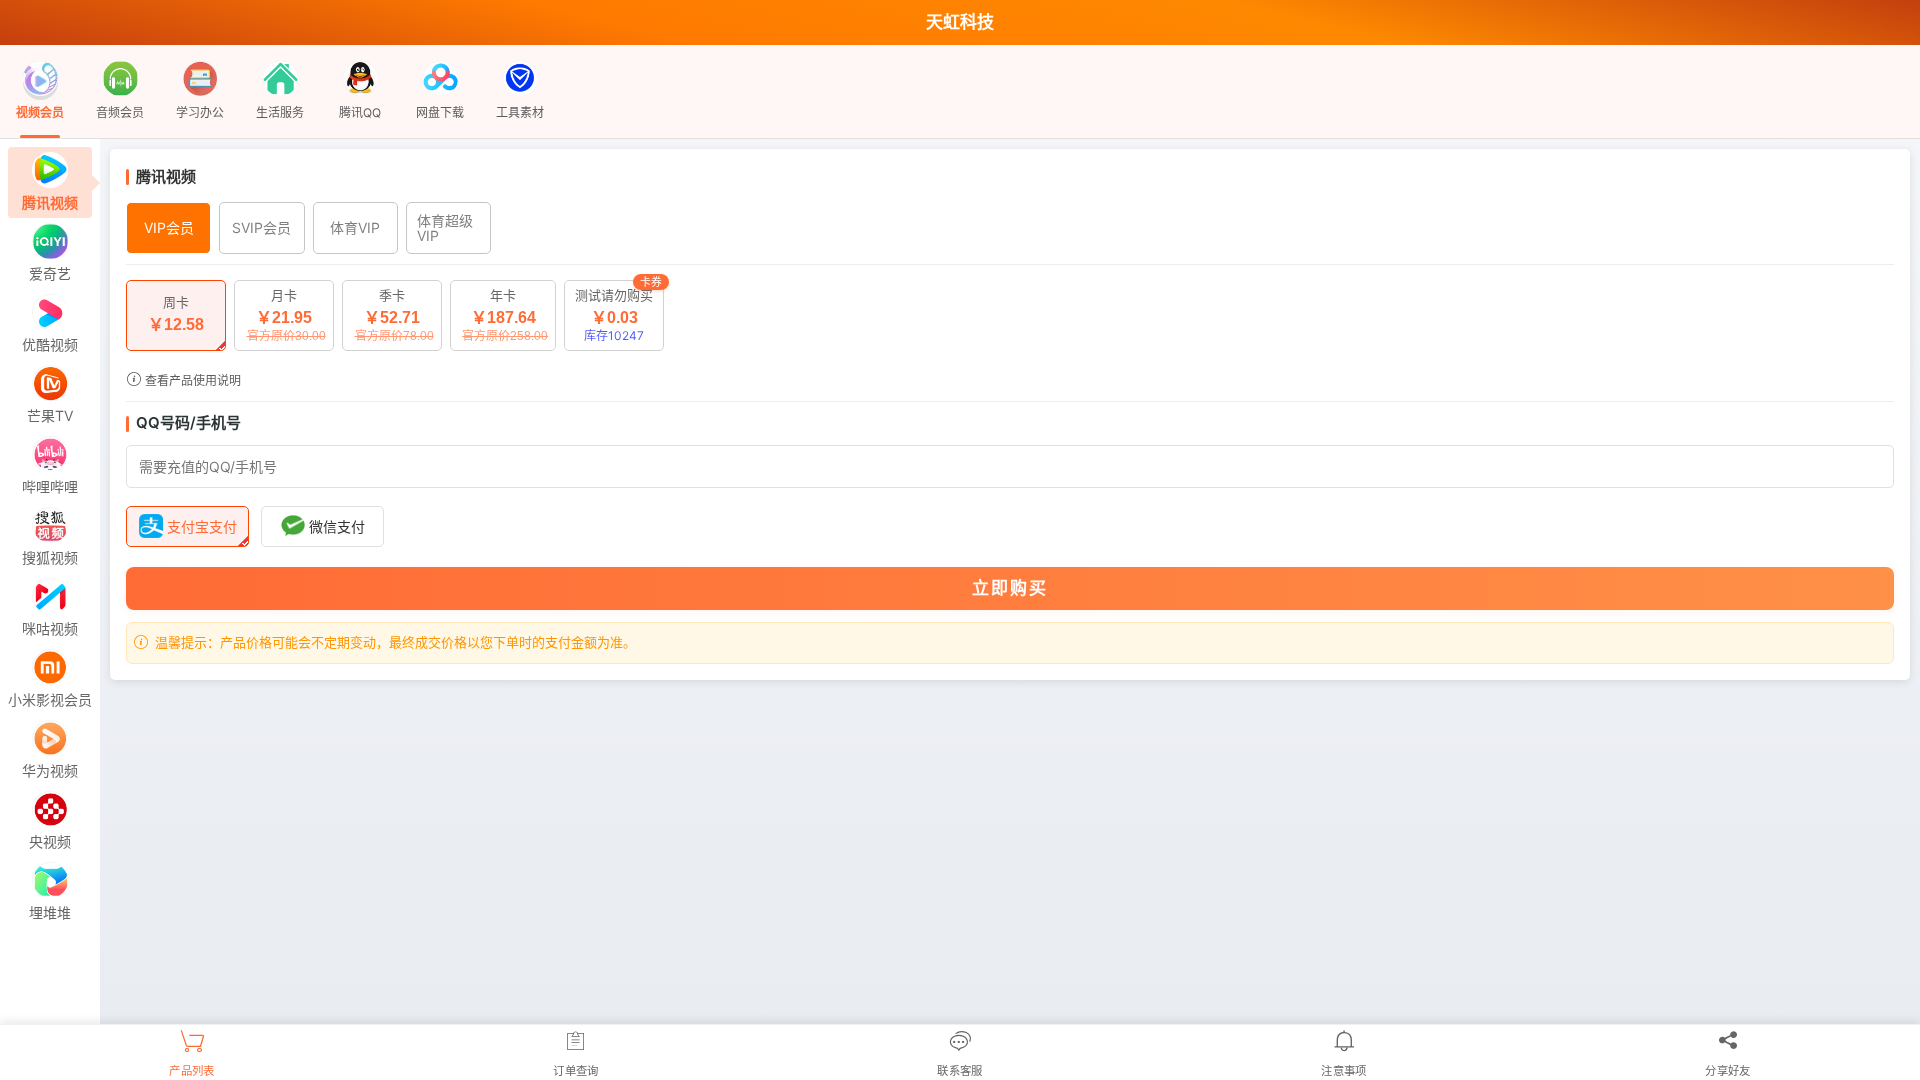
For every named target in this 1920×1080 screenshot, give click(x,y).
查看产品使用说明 (191, 380)
